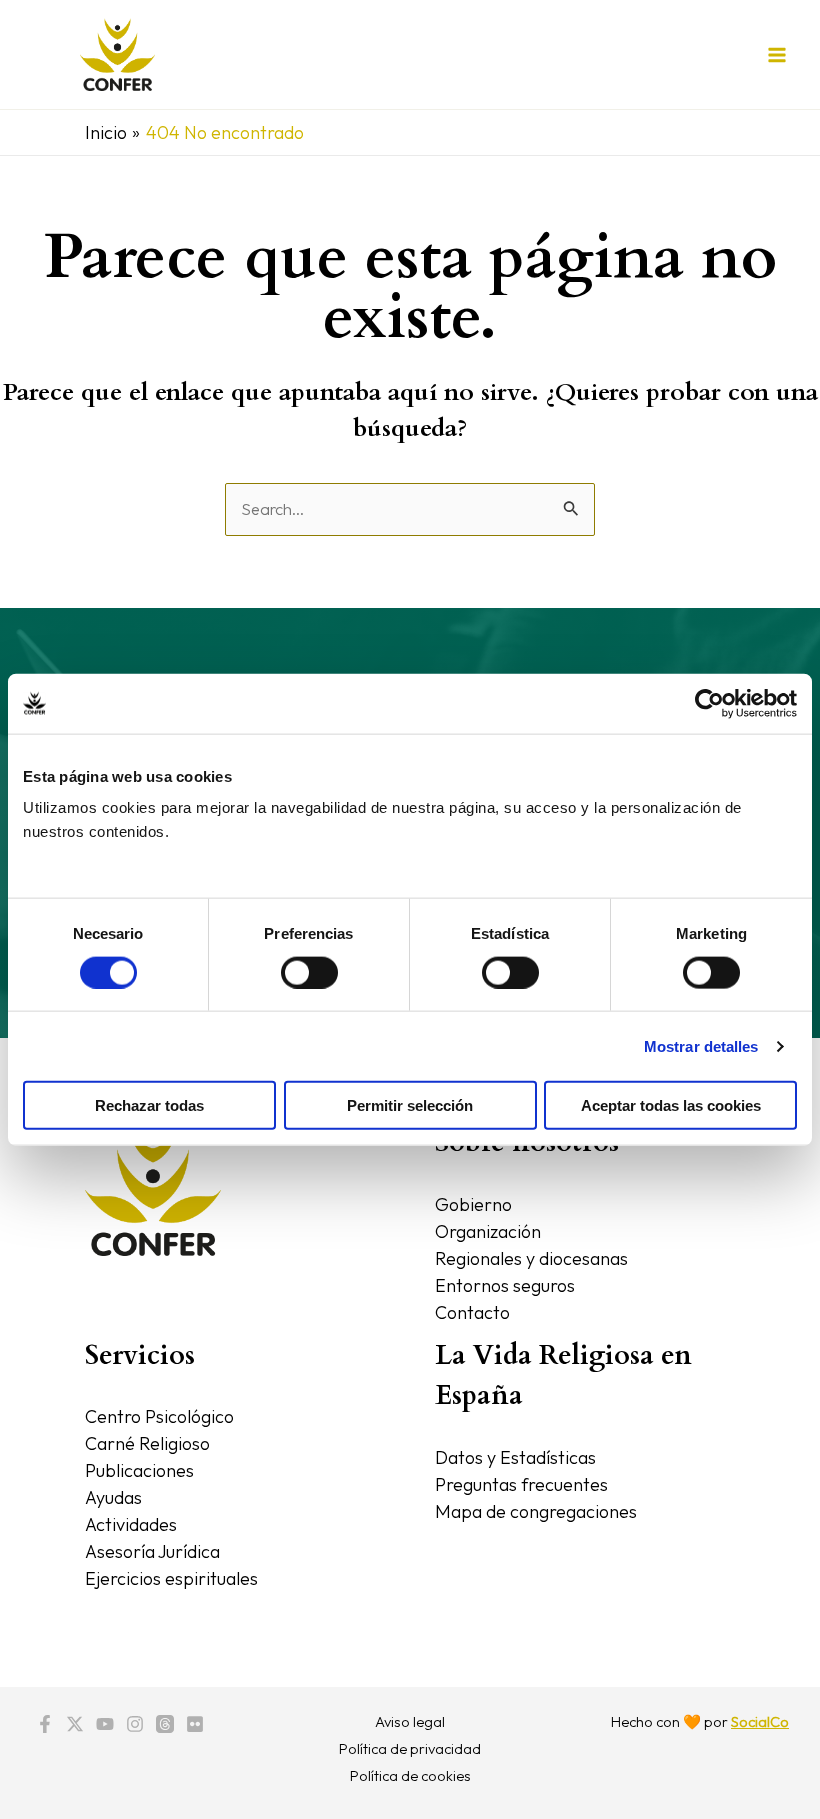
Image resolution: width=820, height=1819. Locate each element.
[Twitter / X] (75, 1724)
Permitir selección (410, 1105)
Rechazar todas (149, 1105)
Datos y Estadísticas (515, 1457)
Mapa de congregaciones (536, 1511)
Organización (488, 1231)
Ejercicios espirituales (171, 1578)
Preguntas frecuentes (521, 1484)
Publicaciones (139, 1470)
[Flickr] (195, 1724)
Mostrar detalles (701, 1045)
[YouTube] (105, 1724)
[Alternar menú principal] (776, 54)
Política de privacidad (410, 1748)
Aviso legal (410, 1721)
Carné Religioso (147, 1443)
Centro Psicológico (159, 1416)
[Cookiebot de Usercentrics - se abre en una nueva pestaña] (709, 703)
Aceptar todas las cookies (671, 1105)
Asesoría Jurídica (152, 1551)
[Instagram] (135, 1724)
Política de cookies (410, 1775)
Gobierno (473, 1204)
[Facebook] (45, 1724)
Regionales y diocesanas (531, 1258)
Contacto (472, 1312)
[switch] (309, 972)
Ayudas (113, 1497)
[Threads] (165, 1724)
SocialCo (760, 1721)
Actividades (131, 1524)
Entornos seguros (505, 1285)
